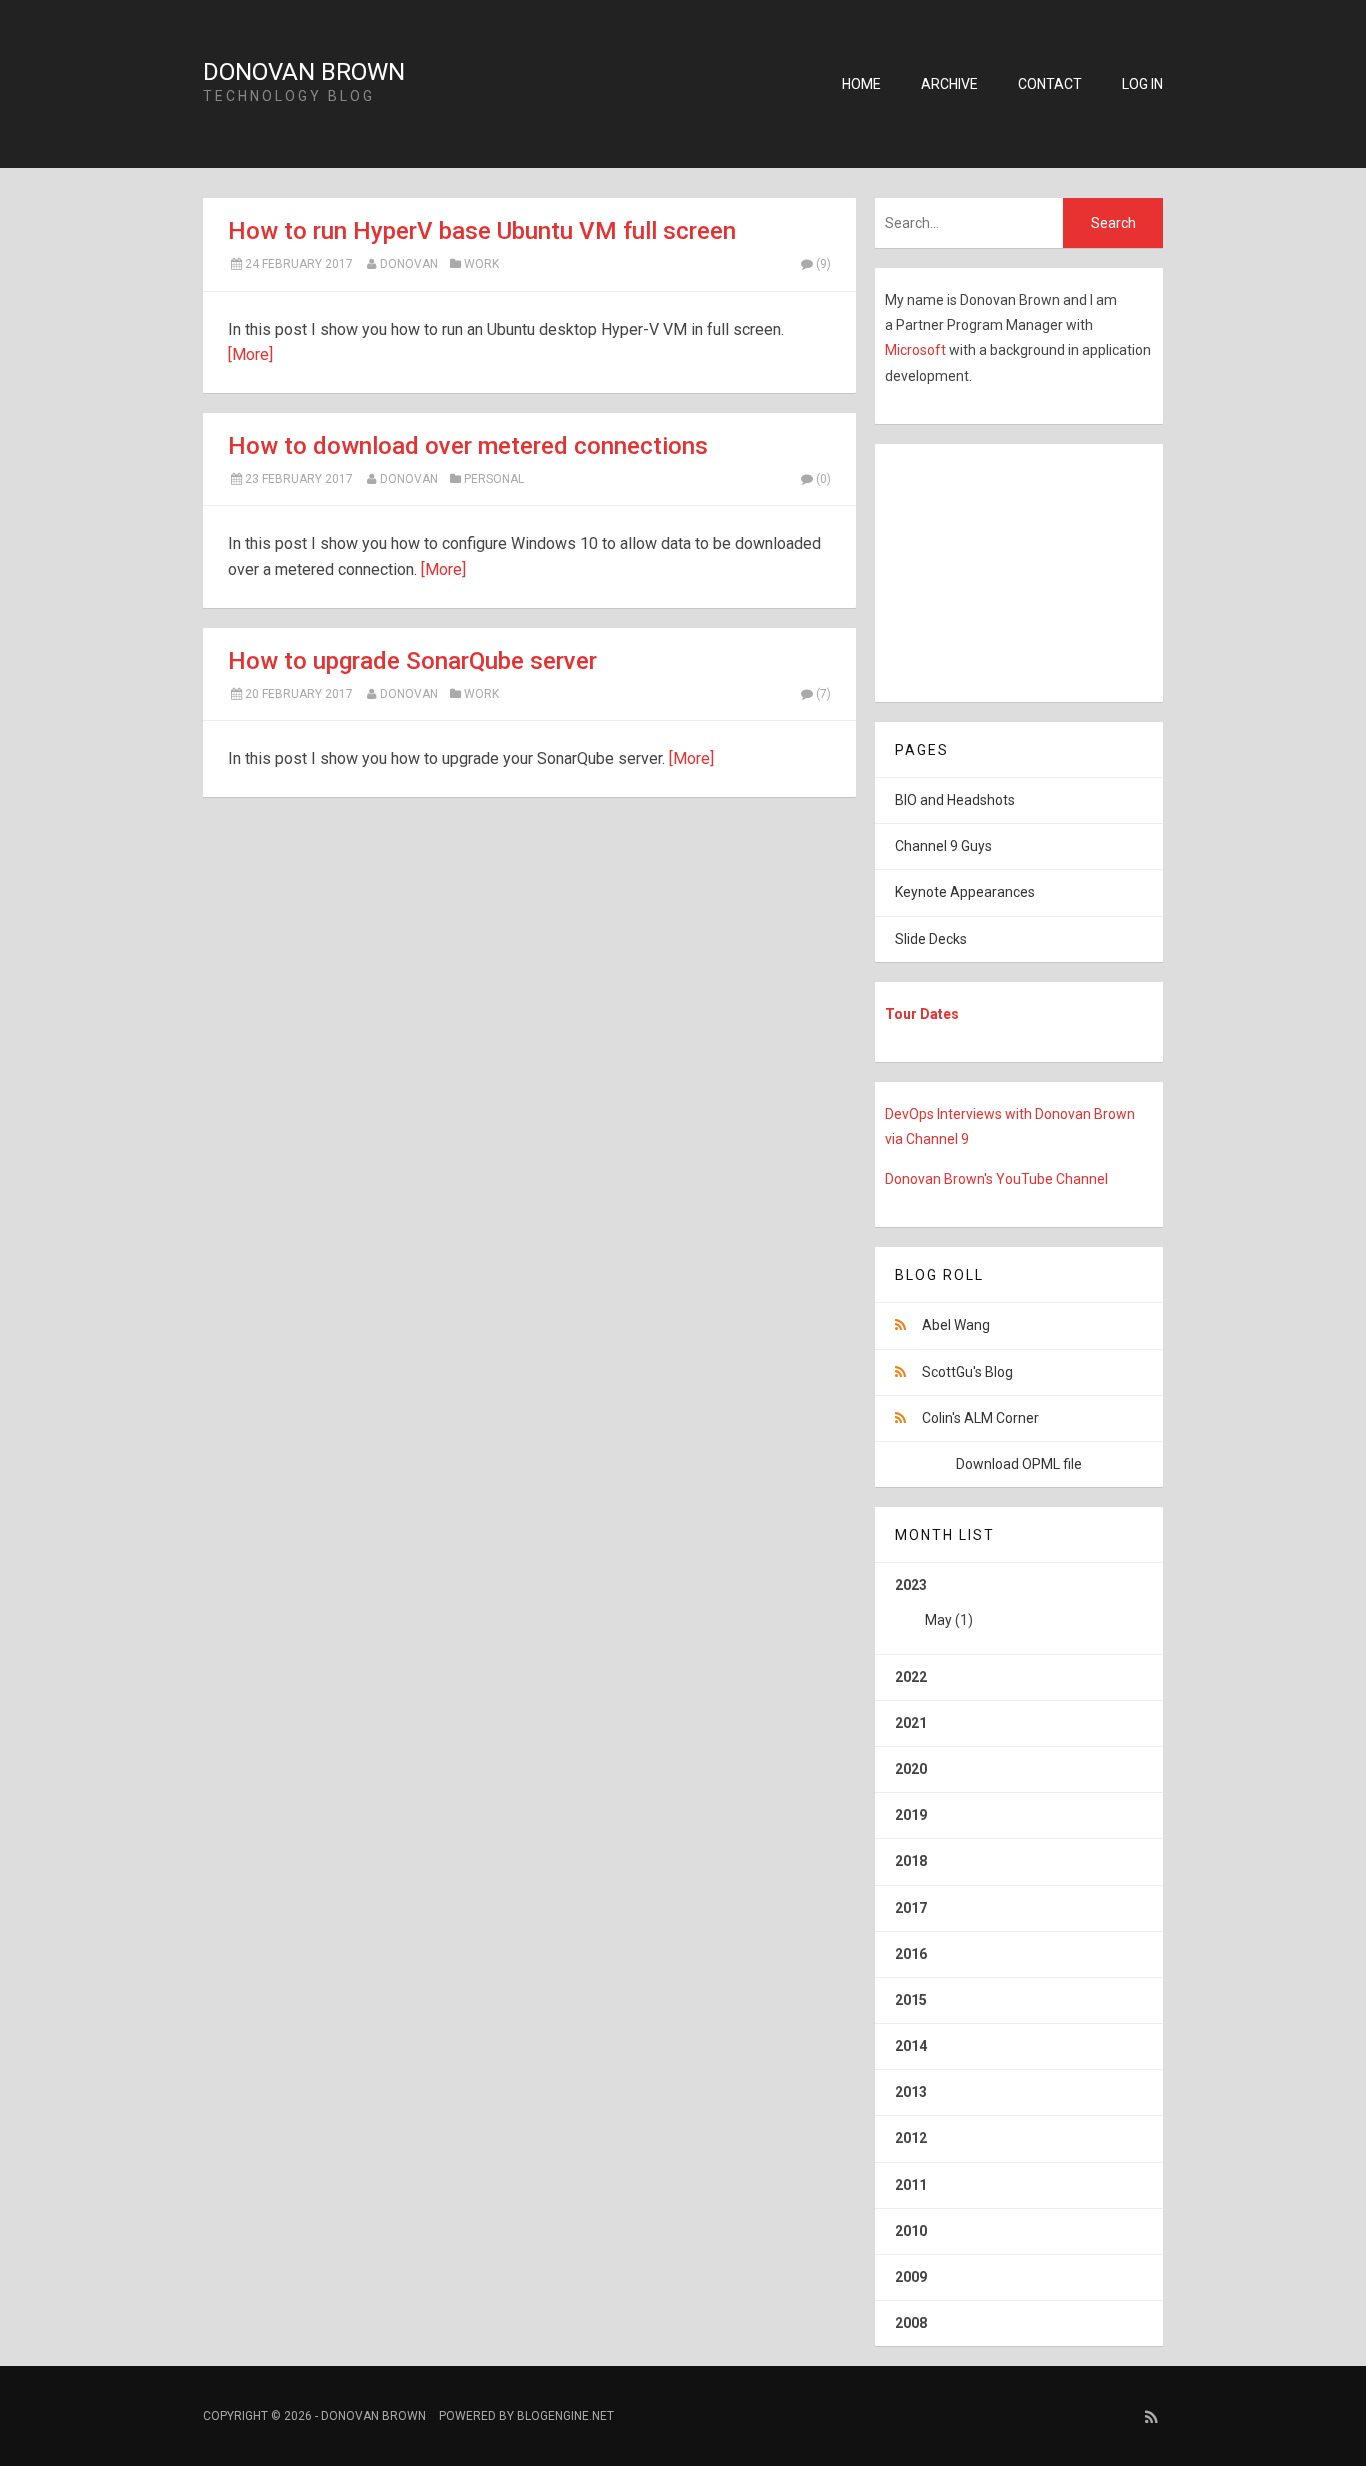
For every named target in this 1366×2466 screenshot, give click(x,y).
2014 (911, 2046)
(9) (823, 264)
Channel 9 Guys (943, 846)
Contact (1050, 84)
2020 (911, 1769)
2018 (911, 1861)
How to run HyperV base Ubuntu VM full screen (482, 231)
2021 (911, 1723)
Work (481, 264)
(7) (823, 694)
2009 (911, 2277)
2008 (911, 2323)
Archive (949, 84)
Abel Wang (956, 1325)
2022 (911, 1677)
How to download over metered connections (468, 446)
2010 (911, 2231)
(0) (823, 479)
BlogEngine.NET (565, 2416)
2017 (911, 1908)
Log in (1142, 84)
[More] (250, 354)
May (938, 1620)
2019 (911, 1815)
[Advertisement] (1000, 569)
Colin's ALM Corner (980, 1418)
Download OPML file (1019, 1464)
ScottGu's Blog (967, 1372)
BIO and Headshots (955, 800)
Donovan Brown (304, 72)
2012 (911, 2138)
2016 (911, 1954)
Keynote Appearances (965, 892)
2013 (911, 2092)
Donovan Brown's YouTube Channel (996, 1179)
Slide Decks (931, 939)
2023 (934, 1602)
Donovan (409, 264)
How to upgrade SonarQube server (412, 661)
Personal (494, 479)
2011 (911, 2185)
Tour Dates (922, 1014)
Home (861, 84)
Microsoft (917, 350)
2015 (911, 2000)
